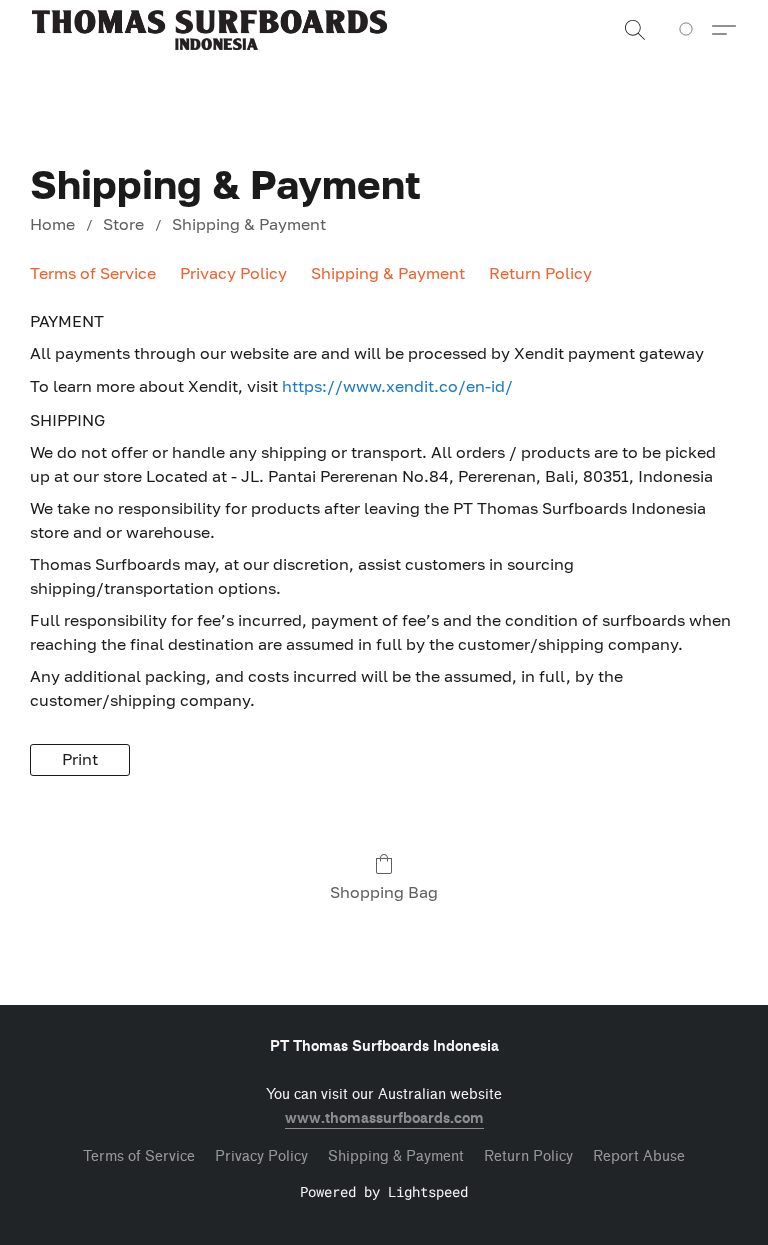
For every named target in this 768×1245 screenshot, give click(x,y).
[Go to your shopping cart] (689, 30)
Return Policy (540, 273)
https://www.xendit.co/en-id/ (397, 386)
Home (52, 224)
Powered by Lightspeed (384, 1191)
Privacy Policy (233, 273)
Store (123, 224)
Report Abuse (639, 1156)
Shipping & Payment (249, 224)
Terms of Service (93, 273)
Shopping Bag (384, 892)
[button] (209, 30)
